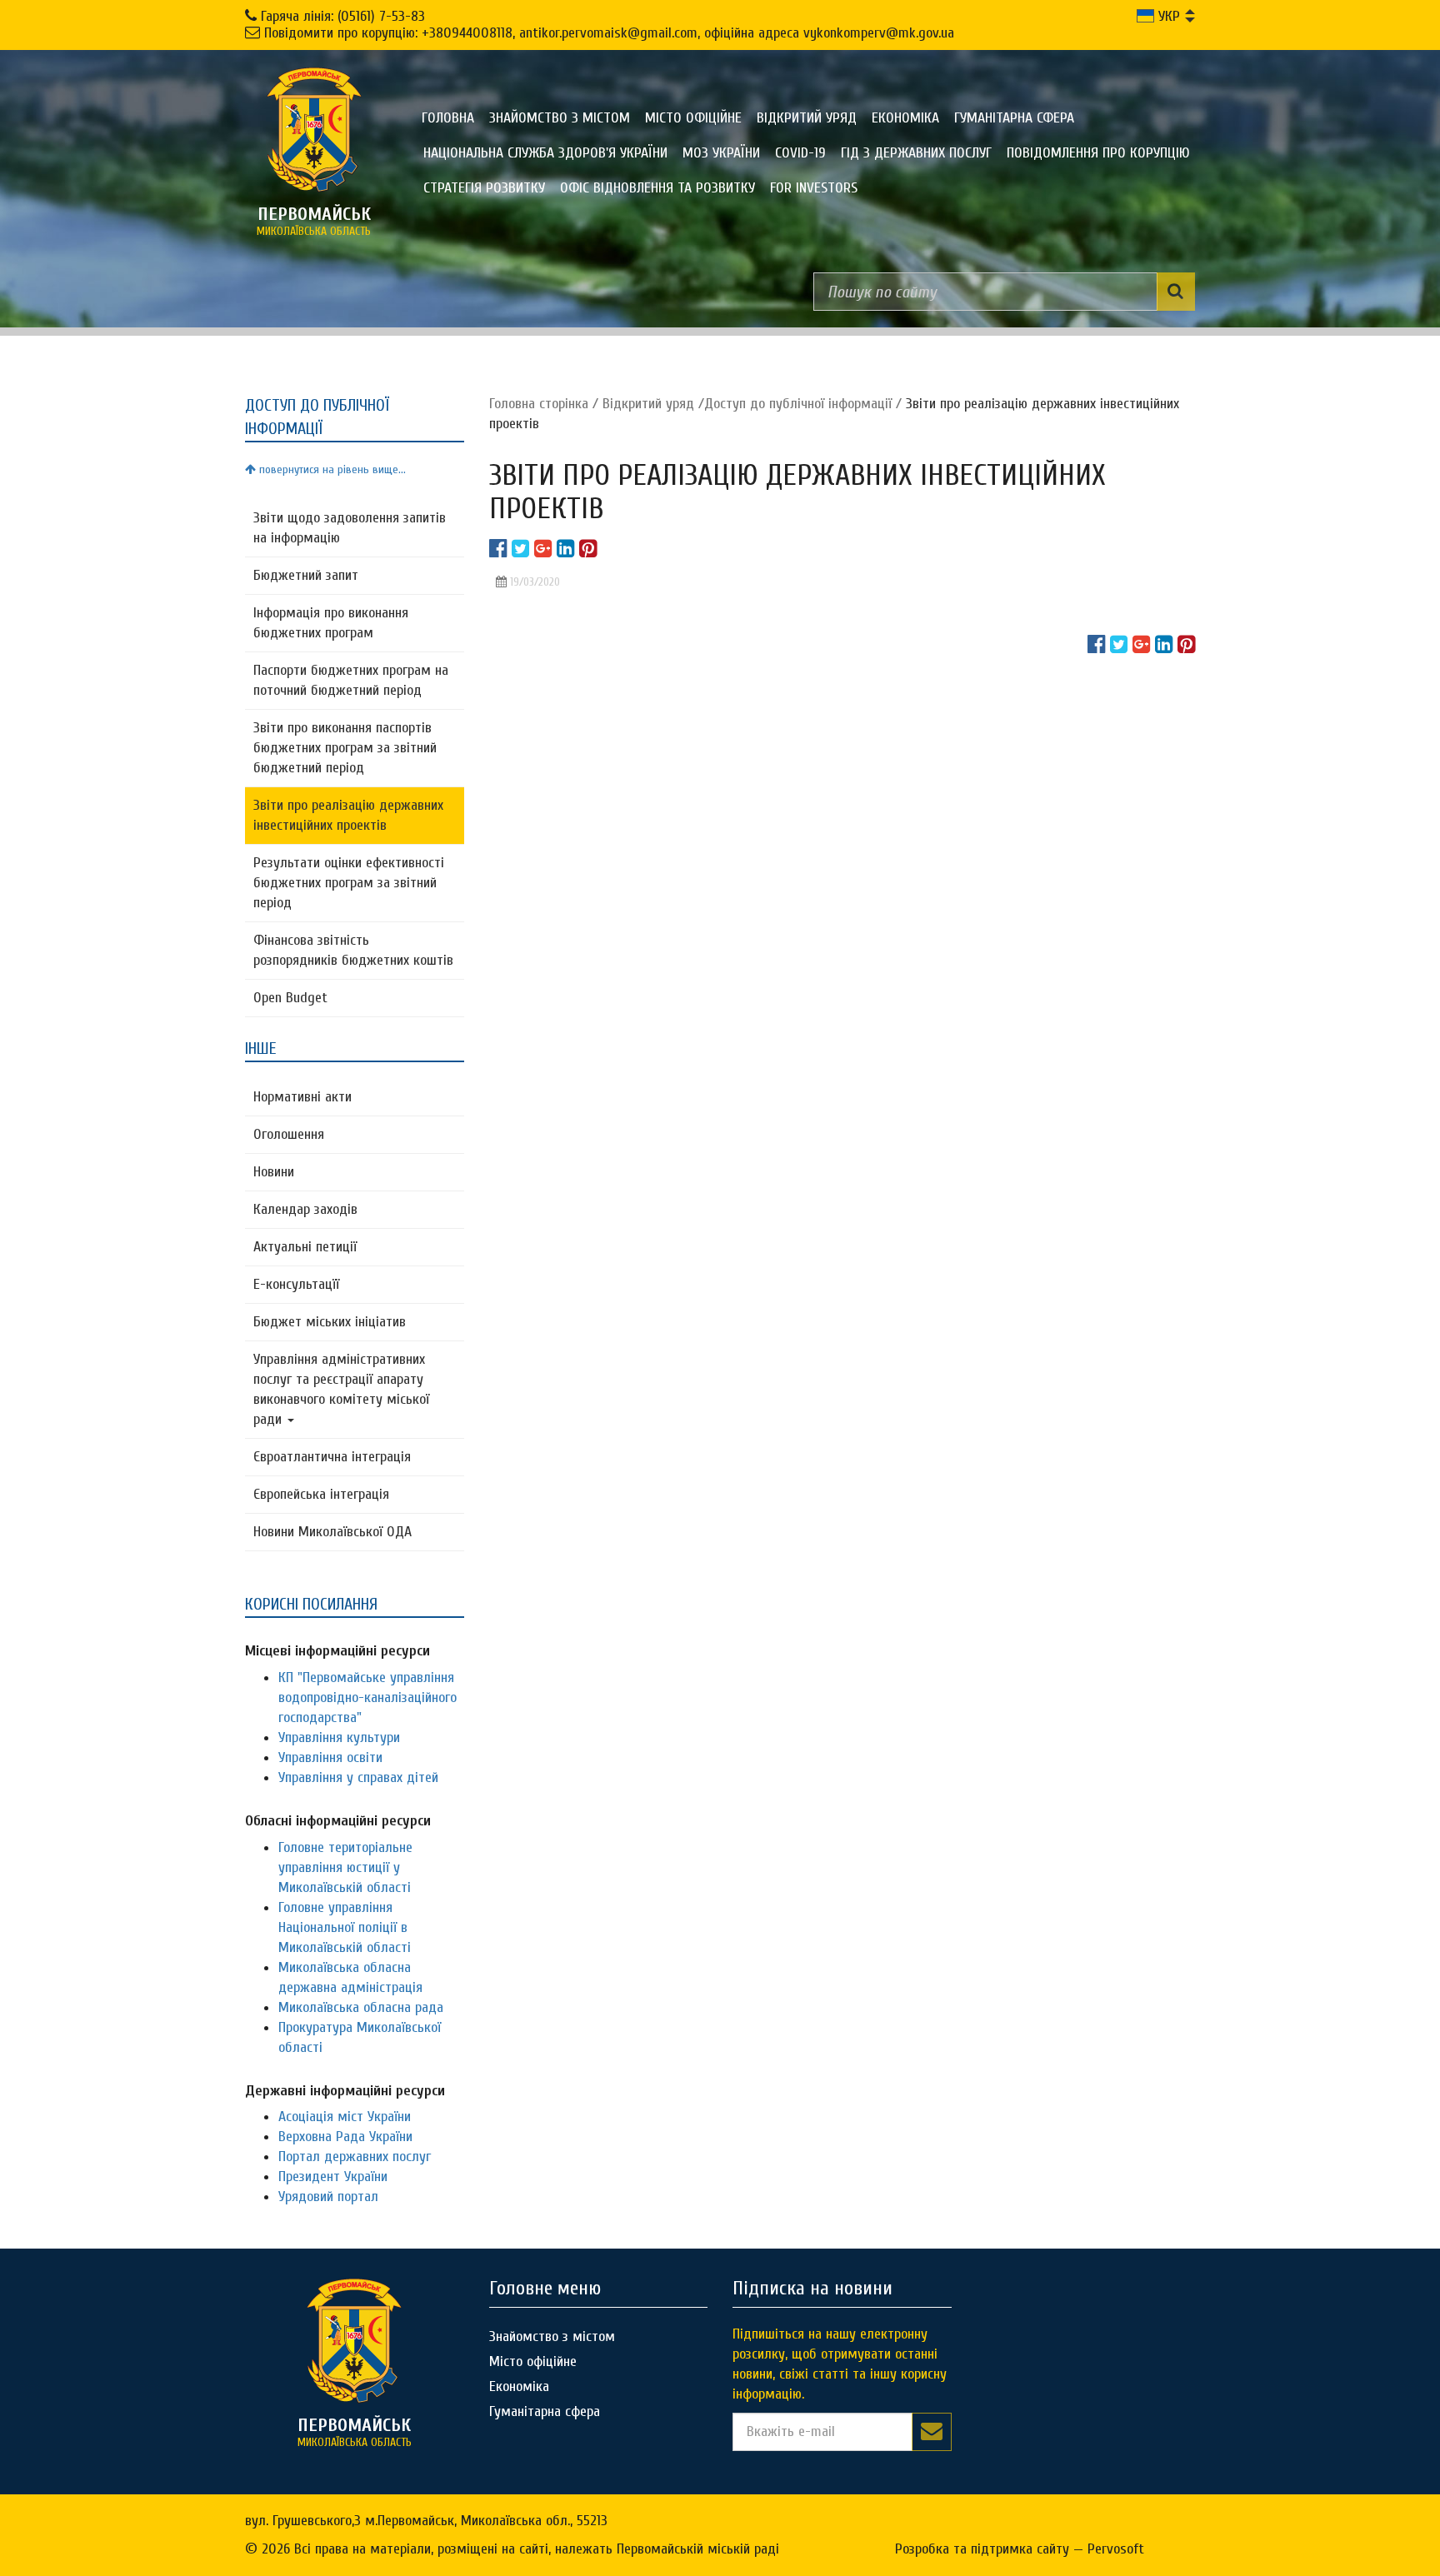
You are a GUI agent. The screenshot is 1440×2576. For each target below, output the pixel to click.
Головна (448, 118)
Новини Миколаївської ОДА (332, 1532)
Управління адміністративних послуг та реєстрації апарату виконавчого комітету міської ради (341, 1389)
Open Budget (290, 998)
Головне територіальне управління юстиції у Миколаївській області (345, 1867)
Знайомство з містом (560, 118)
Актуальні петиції (305, 1247)
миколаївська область (314, 221)
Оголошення (289, 1134)
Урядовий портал (328, 2197)
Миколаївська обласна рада (361, 2007)
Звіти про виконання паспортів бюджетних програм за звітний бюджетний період (345, 748)
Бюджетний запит (306, 575)
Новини (274, 1172)
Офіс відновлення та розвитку (657, 188)
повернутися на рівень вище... (331, 469)
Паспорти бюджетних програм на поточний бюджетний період (351, 680)
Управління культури (339, 1737)
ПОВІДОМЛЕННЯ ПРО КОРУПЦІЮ (1098, 153)
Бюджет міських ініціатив (330, 1322)
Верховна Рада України (345, 2137)
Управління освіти (330, 1757)
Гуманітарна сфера (1014, 118)
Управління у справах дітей (358, 1777)
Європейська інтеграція (321, 1494)
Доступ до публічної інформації (798, 404)
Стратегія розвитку (484, 188)
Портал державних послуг (355, 2157)
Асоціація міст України (345, 2117)
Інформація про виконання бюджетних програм (331, 623)
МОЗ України (721, 153)
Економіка (905, 118)
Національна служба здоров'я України (545, 153)
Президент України (333, 2177)
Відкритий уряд (807, 118)
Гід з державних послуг (916, 153)
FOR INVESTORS (814, 188)
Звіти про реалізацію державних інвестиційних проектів (348, 815)
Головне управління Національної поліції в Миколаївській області (345, 1927)
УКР (1167, 16)
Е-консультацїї (296, 1284)
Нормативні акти (302, 1097)
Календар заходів (305, 1209)
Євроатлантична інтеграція (332, 1457)
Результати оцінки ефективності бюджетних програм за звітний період (349, 883)
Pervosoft (1116, 2549)
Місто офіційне (693, 118)
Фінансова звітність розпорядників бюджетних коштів (353, 950)
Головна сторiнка (539, 404)
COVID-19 (800, 153)
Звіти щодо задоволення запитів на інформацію (350, 528)
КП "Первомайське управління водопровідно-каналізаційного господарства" (367, 1697)
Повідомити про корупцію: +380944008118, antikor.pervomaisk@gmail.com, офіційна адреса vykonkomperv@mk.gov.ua (609, 33)
